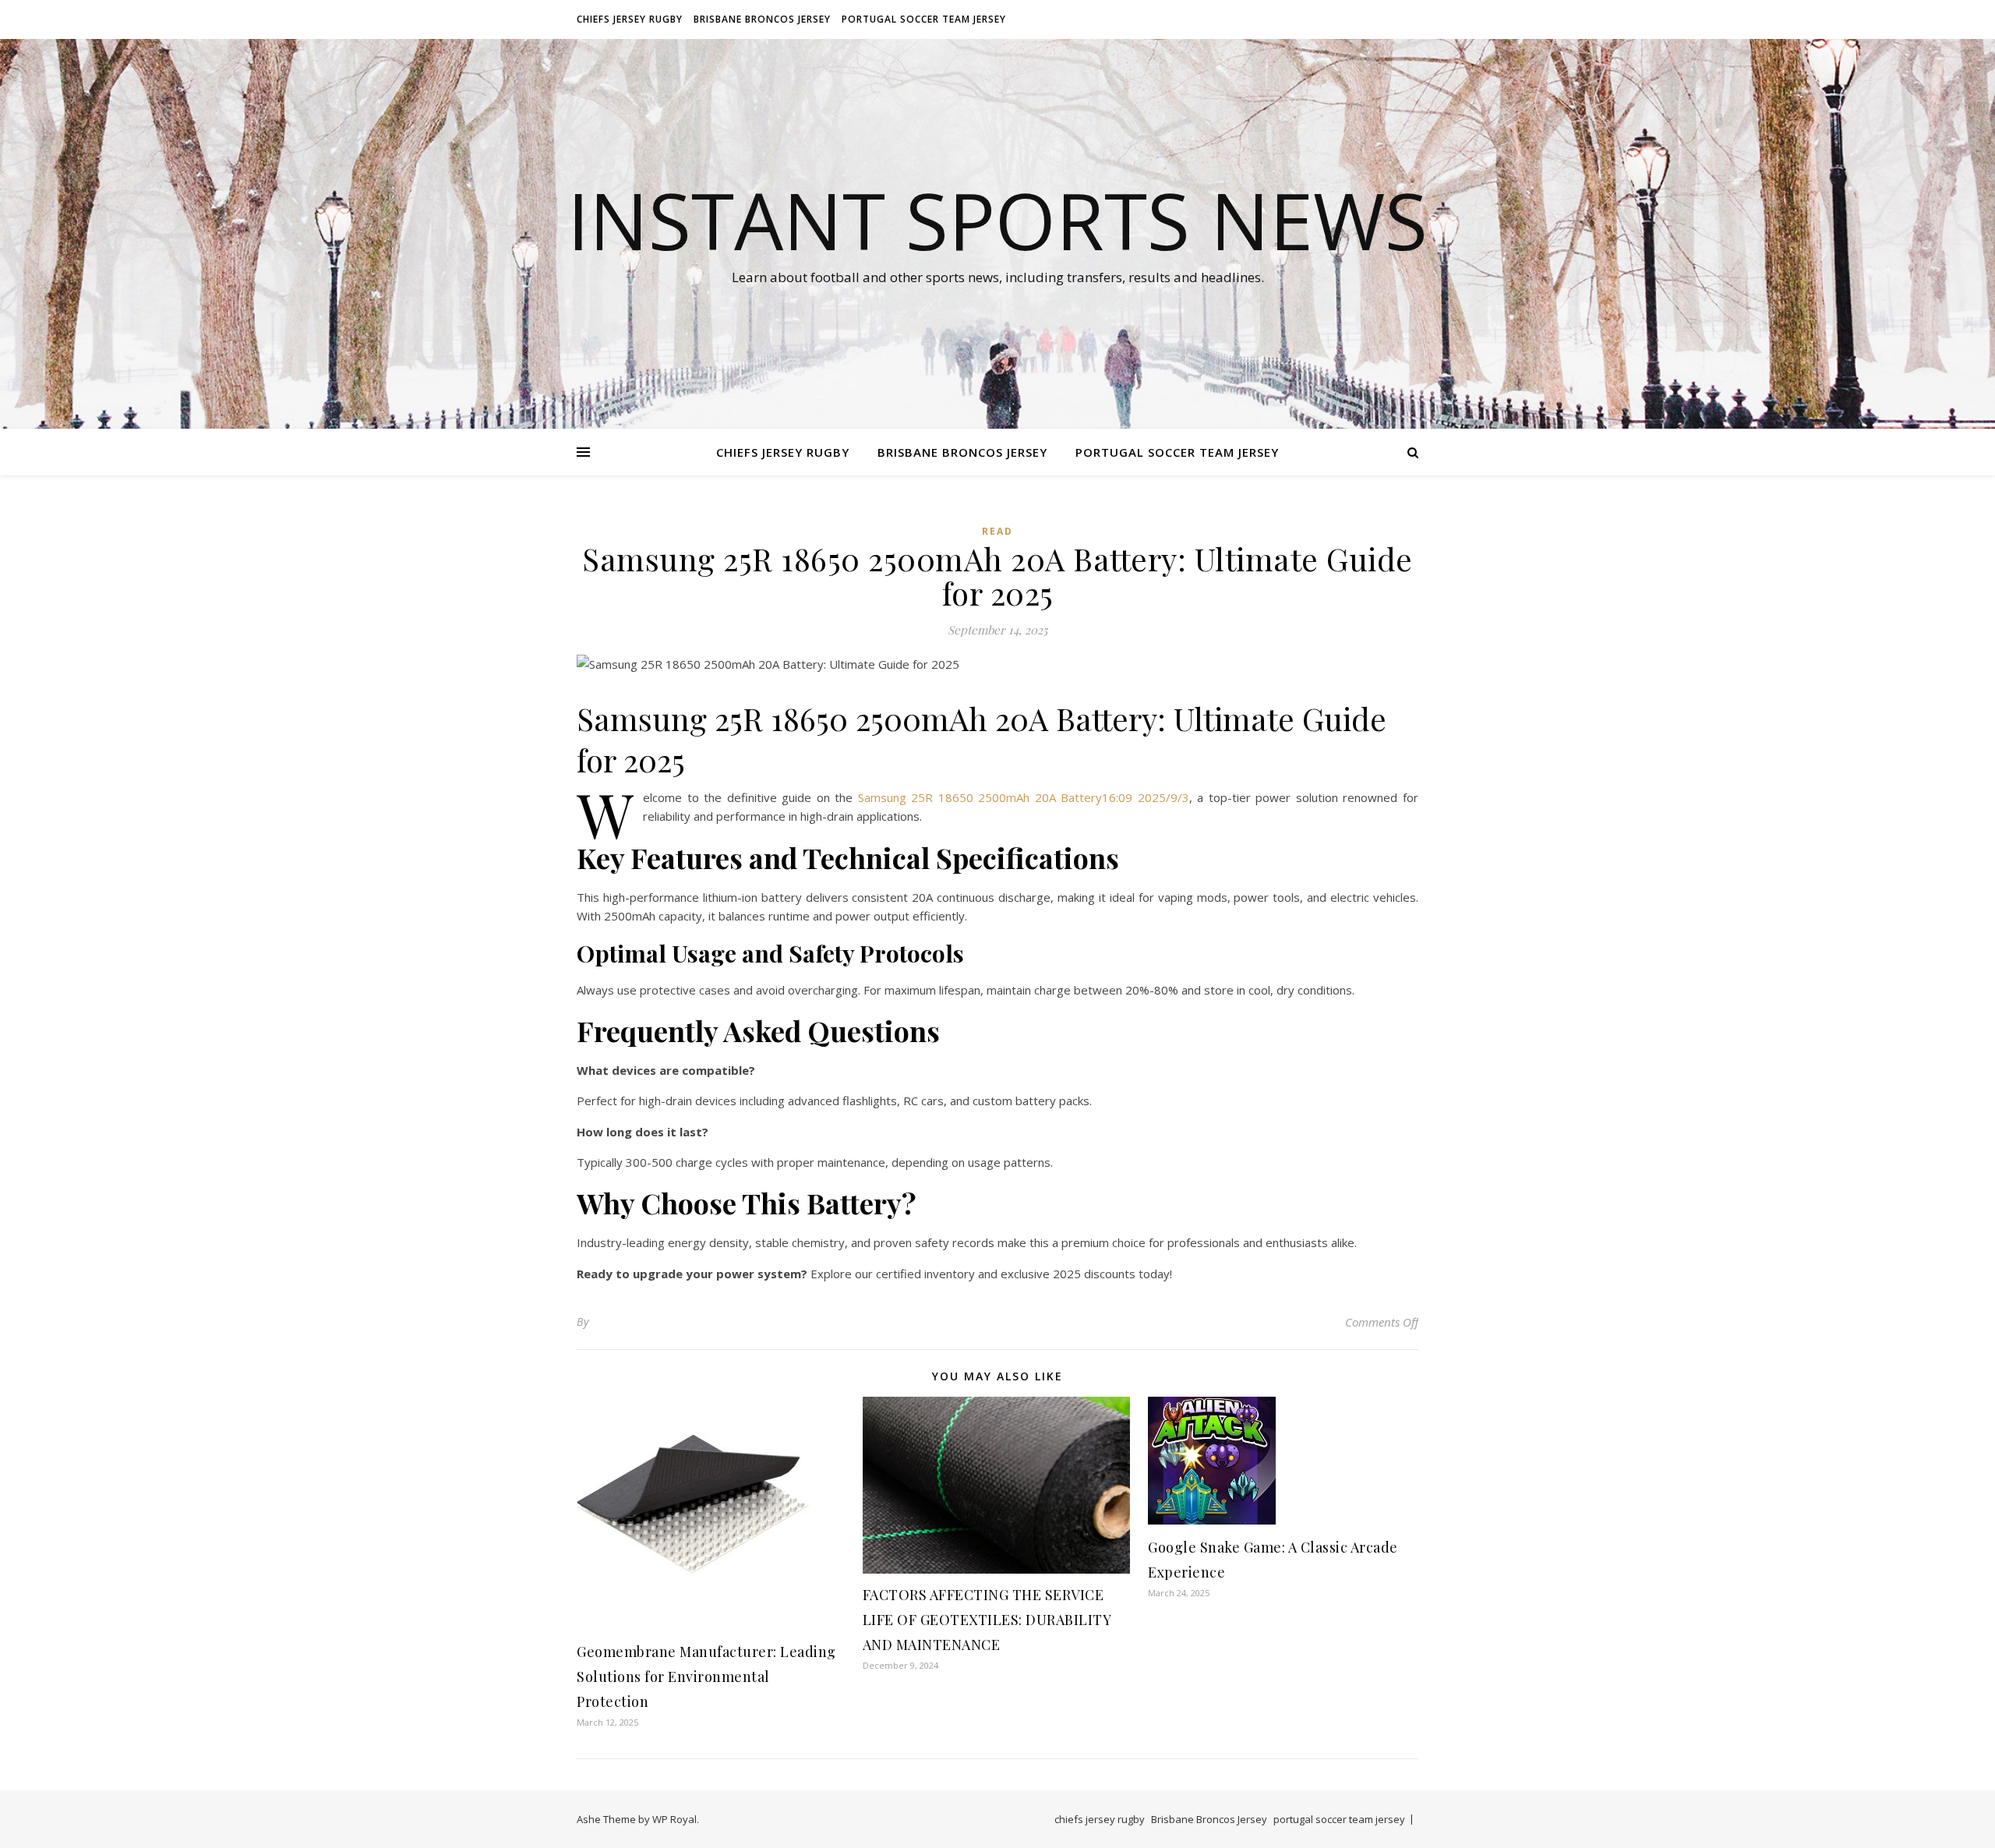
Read (997, 531)
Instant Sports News (997, 220)
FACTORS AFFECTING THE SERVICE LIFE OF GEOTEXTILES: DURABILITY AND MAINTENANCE (987, 1620)
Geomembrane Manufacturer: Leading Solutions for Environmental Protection (706, 1677)
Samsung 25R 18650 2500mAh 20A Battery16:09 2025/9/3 (1024, 797)
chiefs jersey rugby (630, 19)
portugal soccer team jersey (924, 19)
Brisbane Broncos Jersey (762, 19)
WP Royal (674, 1819)
